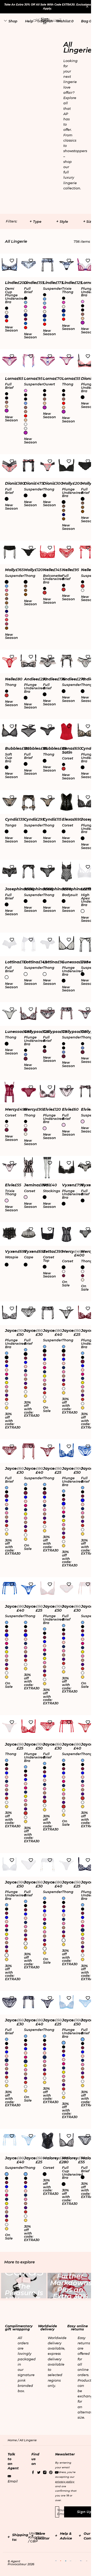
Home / (14, 2440)
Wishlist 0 (65, 21)
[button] (45, 21)
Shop (13, 21)
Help (29, 21)
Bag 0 (86, 21)
